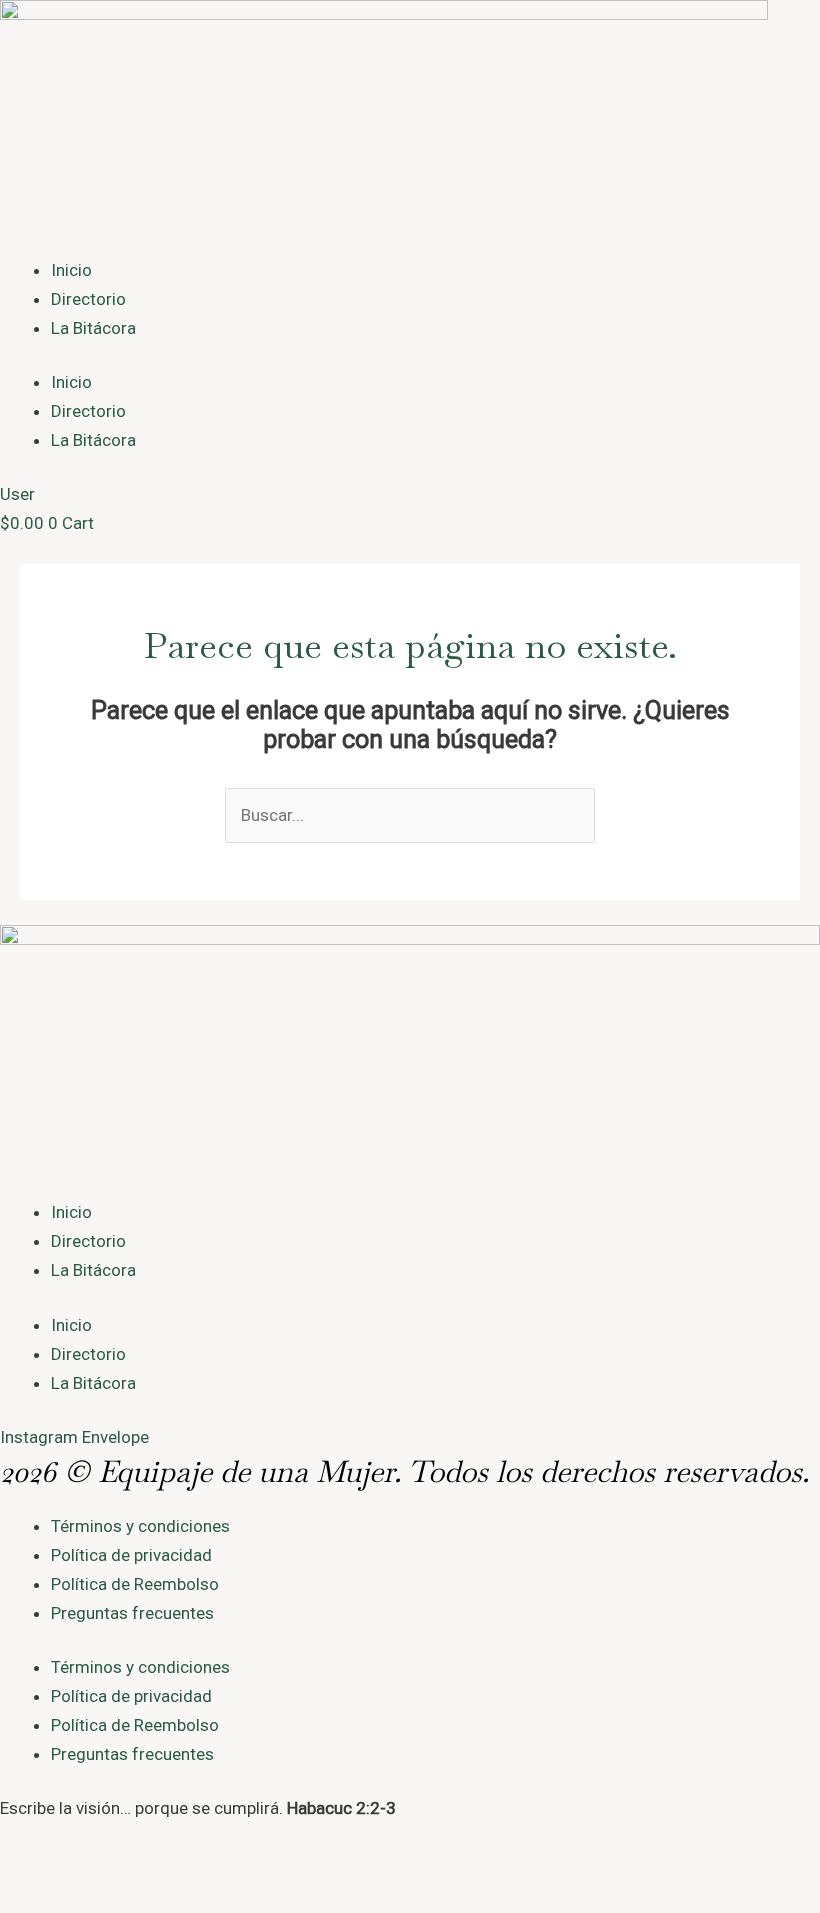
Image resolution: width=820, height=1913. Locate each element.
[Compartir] (108, 1873)
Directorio (88, 299)
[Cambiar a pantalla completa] (64, 1873)
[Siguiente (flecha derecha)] (64, 1903)
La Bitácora (93, 328)
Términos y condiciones (140, 1526)
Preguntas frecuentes (132, 1613)
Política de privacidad (131, 1555)
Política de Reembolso (135, 1584)
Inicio (71, 270)
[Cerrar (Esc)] (152, 1873)
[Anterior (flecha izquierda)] (20, 1903)
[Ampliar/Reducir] (20, 1873)
